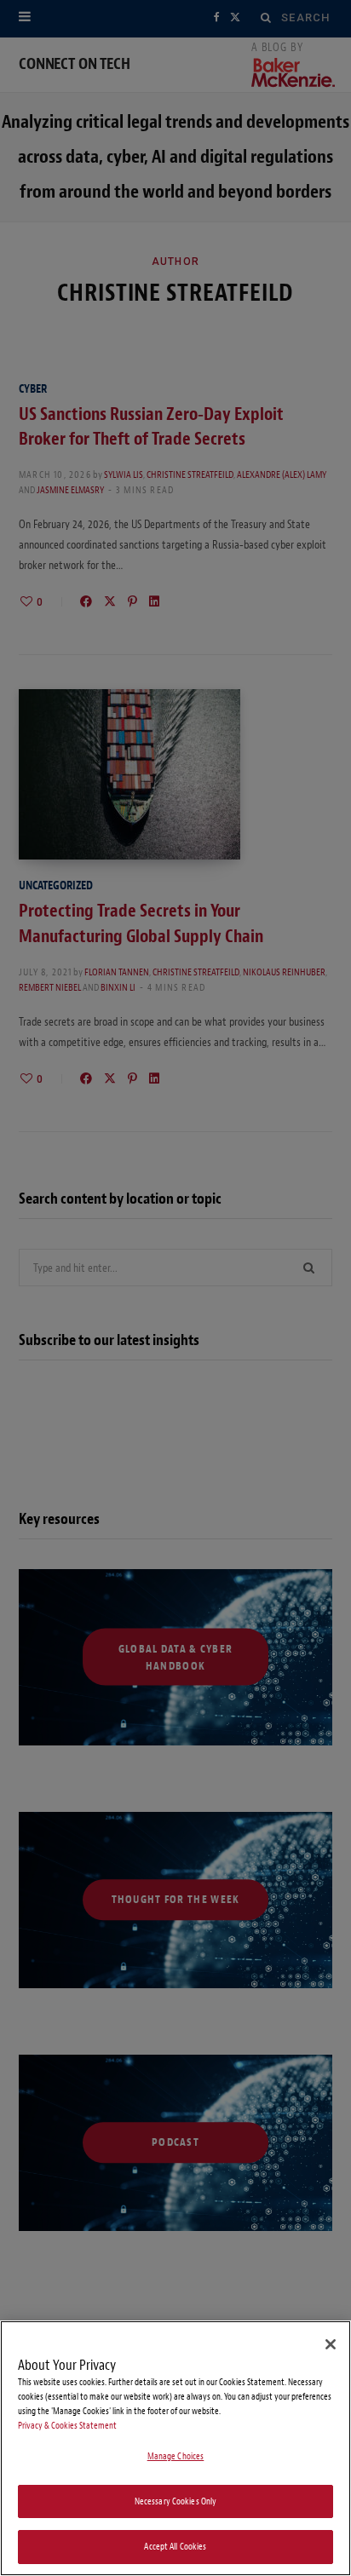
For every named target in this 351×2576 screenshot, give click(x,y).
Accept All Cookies (175, 2547)
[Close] (331, 2344)
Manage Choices (176, 2456)
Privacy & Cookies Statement (67, 2426)
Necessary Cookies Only (176, 2501)
